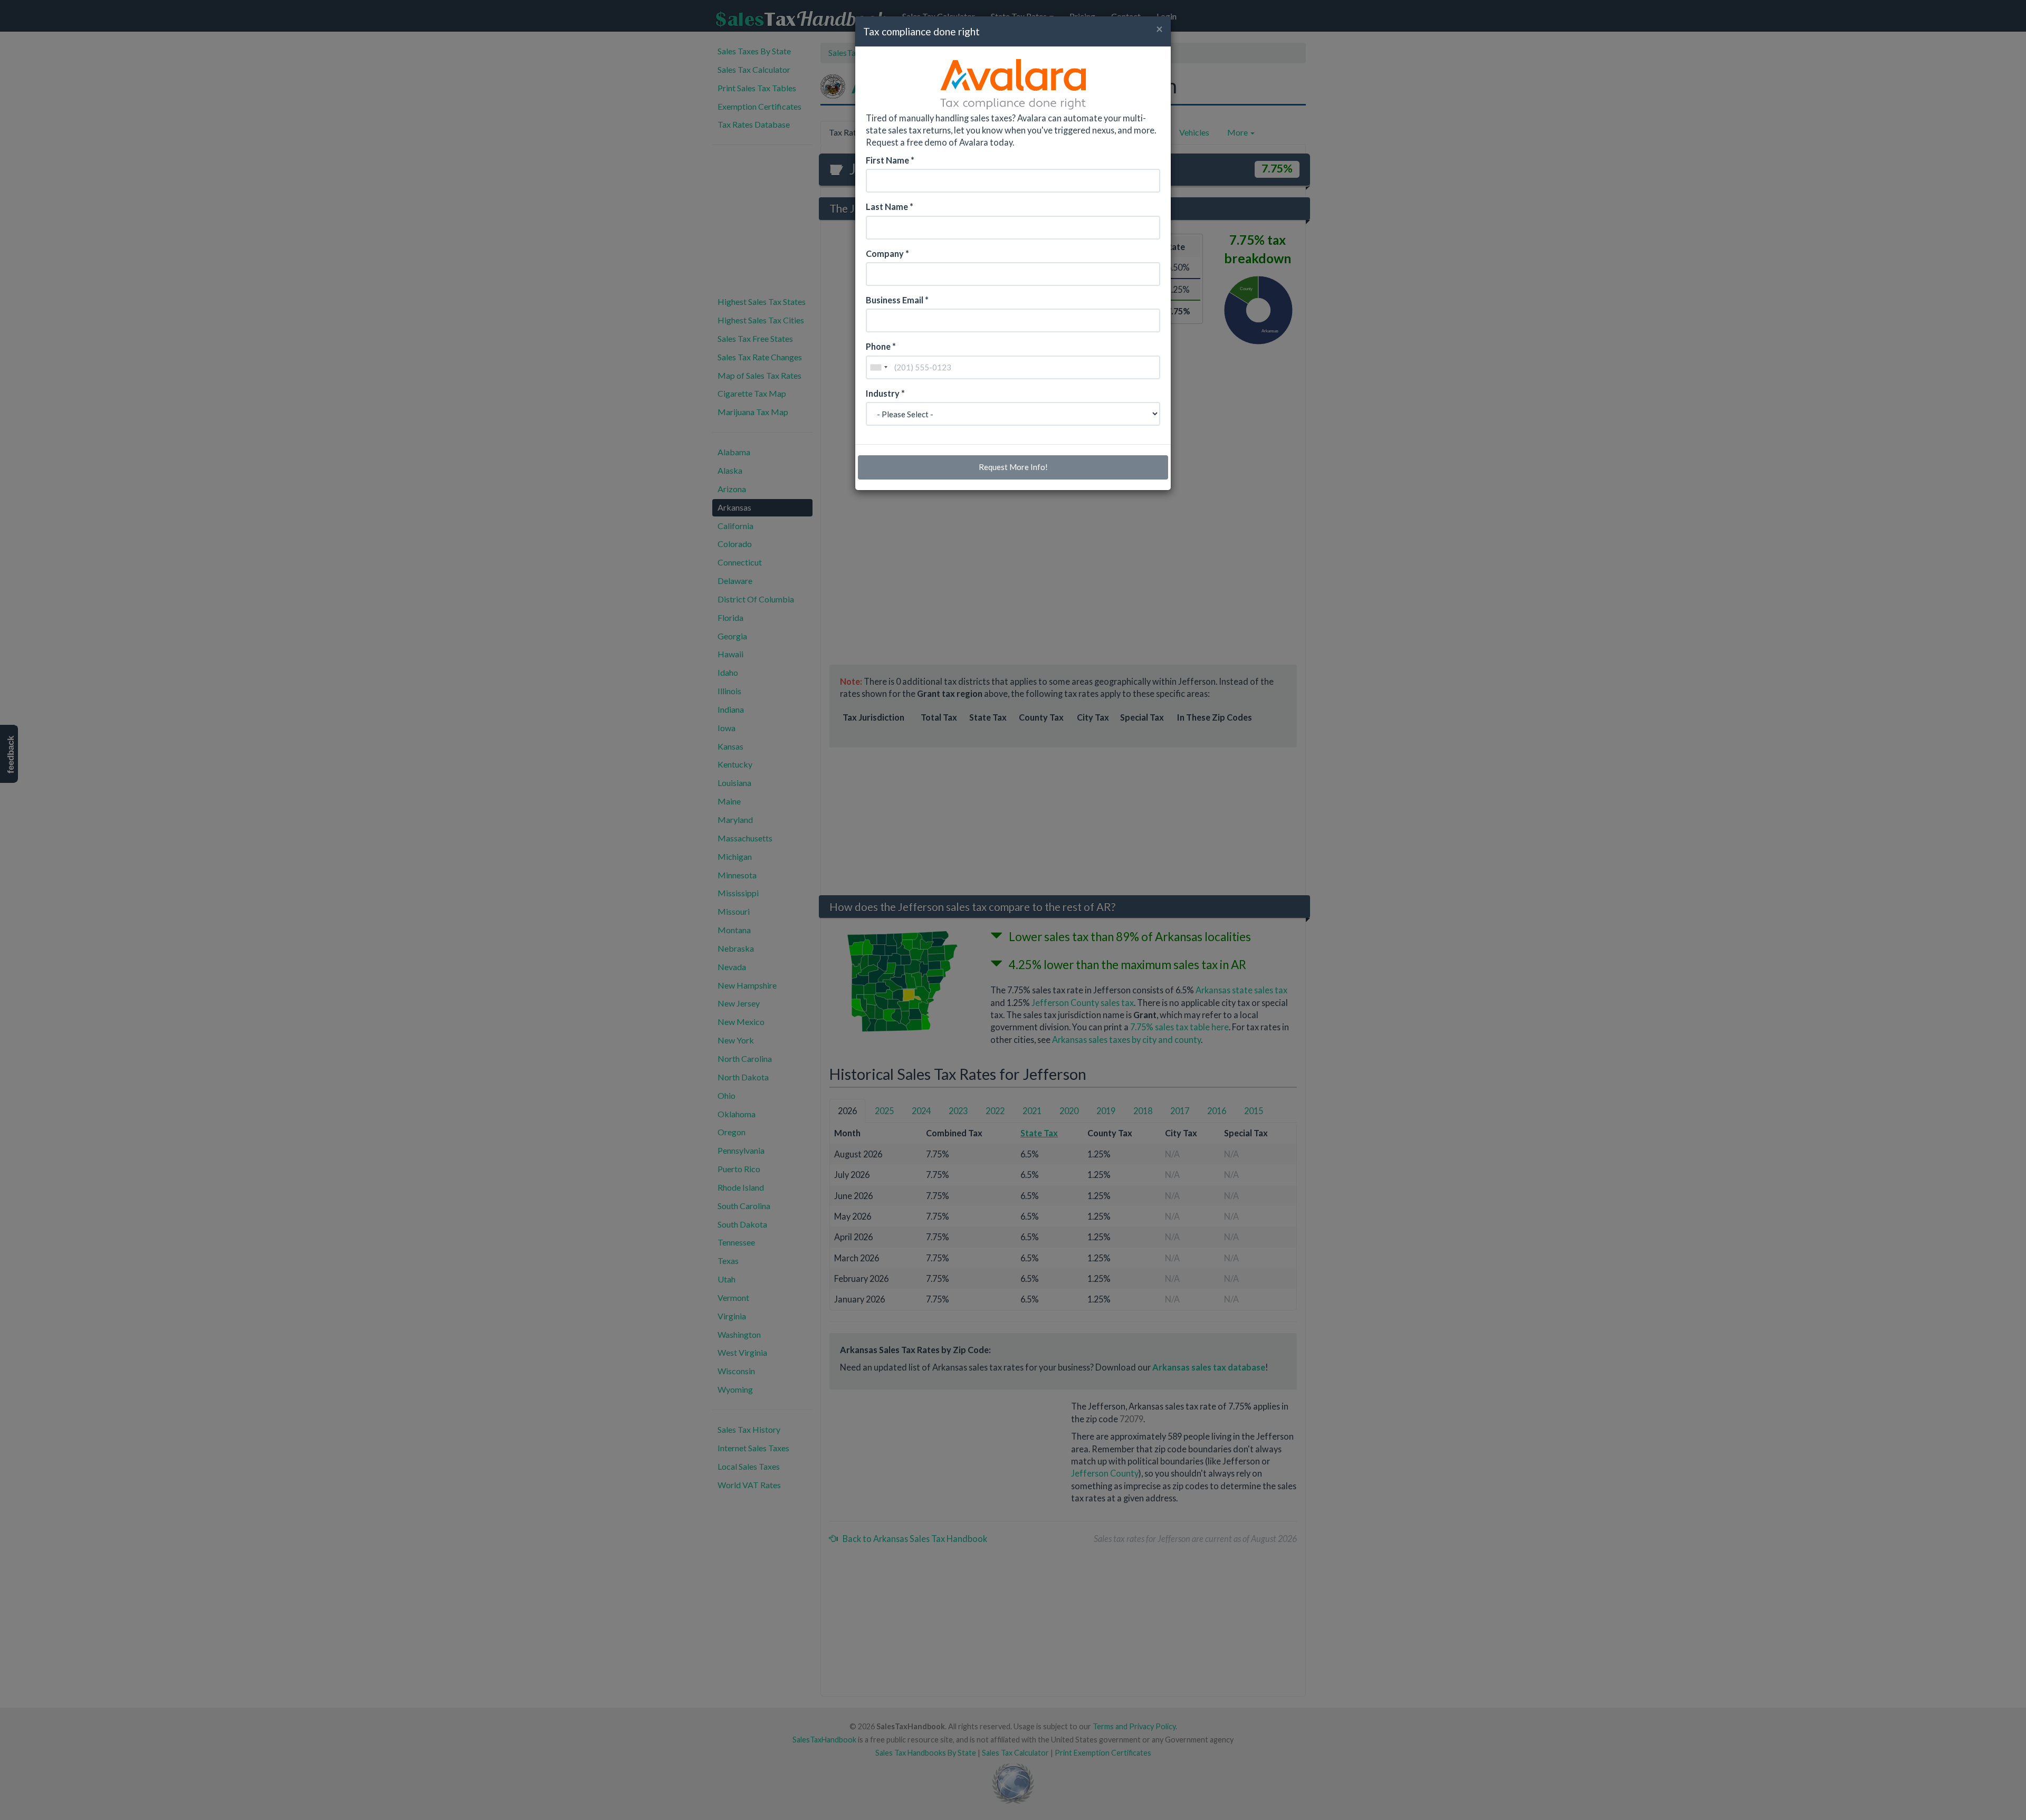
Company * (887, 253)
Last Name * (890, 207)
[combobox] (878, 367)
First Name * (890, 160)
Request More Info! (1013, 467)
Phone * (881, 346)
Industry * (885, 393)
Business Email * (897, 300)
